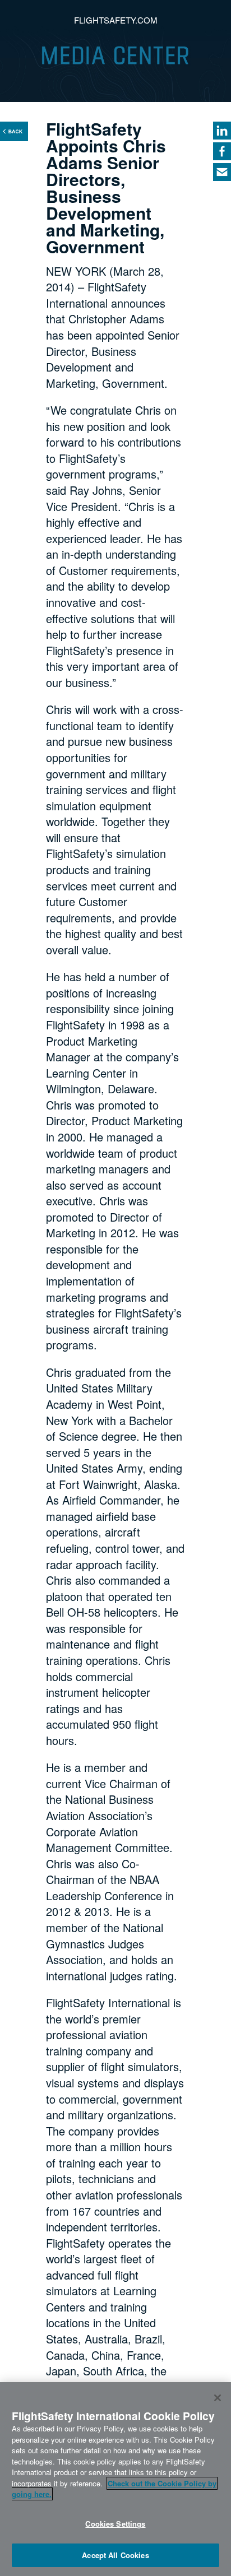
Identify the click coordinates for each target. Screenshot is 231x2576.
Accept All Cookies (115, 2555)
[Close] (218, 2398)
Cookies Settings (115, 2524)
